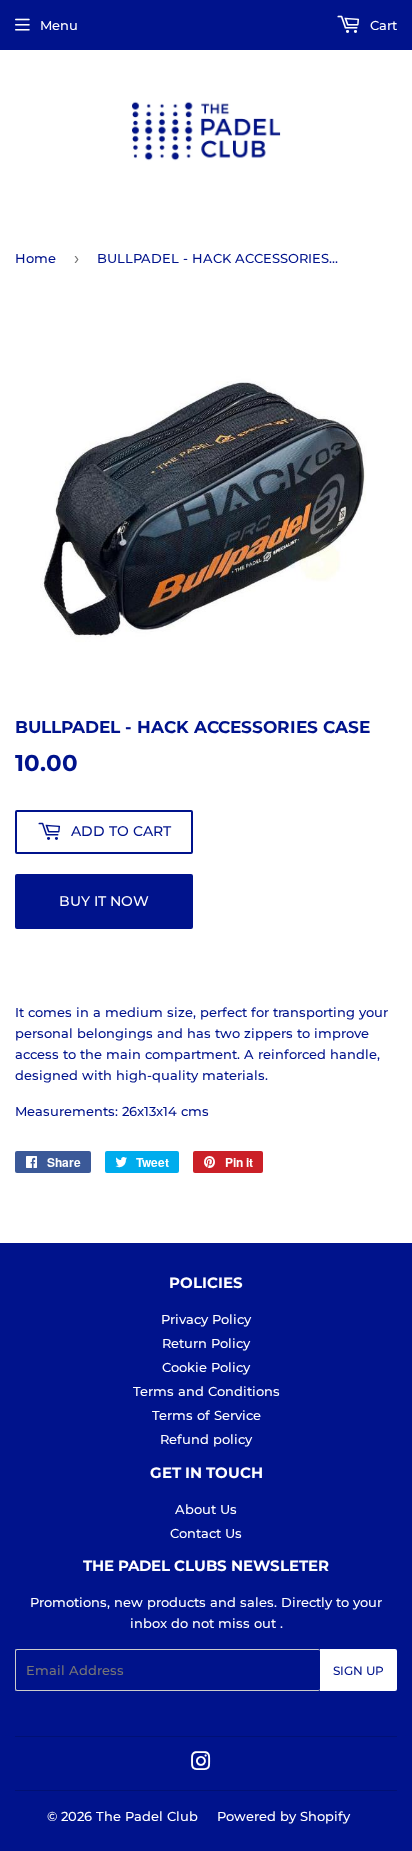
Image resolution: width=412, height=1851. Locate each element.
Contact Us (206, 1533)
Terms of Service (206, 1415)
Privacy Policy (206, 1319)
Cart (381, 25)
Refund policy (206, 1439)
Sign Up (358, 1670)
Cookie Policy (206, 1367)
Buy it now (104, 901)
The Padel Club (147, 1816)
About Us (206, 1509)
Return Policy (206, 1343)
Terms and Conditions (206, 1391)
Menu (59, 25)
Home (35, 258)
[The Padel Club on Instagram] (201, 1764)
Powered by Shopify (283, 1816)
